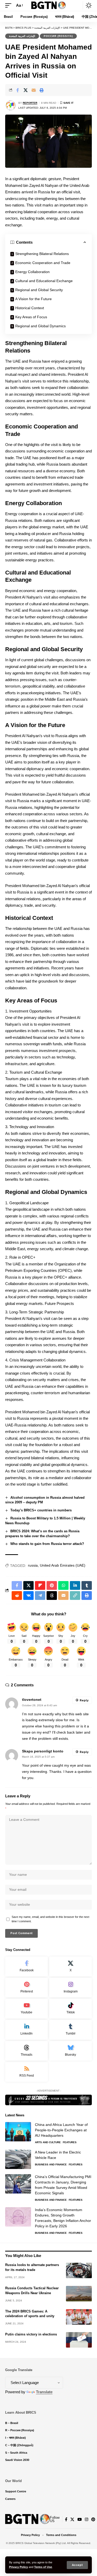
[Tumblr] (70, 2030)
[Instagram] (70, 1988)
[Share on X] (26, 90)
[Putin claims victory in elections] (79, 2340)
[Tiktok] (70, 2009)
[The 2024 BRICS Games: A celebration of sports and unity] (79, 2317)
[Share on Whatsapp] (63, 1585)
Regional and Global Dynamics (40, 326)
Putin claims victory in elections (31, 2334)
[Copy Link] (75, 1596)
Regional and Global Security (39, 290)
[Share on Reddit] (17, 1596)
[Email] (34, 90)
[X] (70, 1967)
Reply (84, 1700)
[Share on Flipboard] (40, 1585)
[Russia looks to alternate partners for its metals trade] (79, 2270)
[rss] (27, 2072)
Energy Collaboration (32, 272)
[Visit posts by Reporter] (11, 105)
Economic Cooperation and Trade (43, 263)
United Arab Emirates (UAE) (63, 1565)
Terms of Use (43, 2567)
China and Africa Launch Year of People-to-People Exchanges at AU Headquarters (61, 2130)
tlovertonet (32, 1700)
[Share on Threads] (52, 1596)
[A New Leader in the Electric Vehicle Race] (18, 2159)
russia (33, 1565)
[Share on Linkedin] (75, 1585)
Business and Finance (51, 2164)
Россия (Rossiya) (58, 36)
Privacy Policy (18, 2567)
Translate (44, 2392)
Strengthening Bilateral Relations (42, 254)
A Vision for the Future (33, 299)
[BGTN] (49, 6)
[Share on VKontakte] (28, 1596)
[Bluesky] (70, 2051)
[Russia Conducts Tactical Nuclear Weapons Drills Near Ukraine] (79, 2294)
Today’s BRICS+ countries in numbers (41, 1510)
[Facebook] (27, 1967)
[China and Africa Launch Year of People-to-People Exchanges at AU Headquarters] (18, 2132)
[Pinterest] (27, 1988)
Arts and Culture (48, 2142)
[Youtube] (27, 2009)
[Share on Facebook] (18, 90)
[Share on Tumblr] (87, 1585)
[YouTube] (80, 2519)
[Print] (42, 90)
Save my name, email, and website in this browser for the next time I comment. (50, 1919)
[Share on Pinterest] (52, 1585)
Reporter (30, 103)
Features (70, 2142)
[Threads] (27, 2051)
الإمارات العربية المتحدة (22, 36)
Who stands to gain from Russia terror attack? (47, 1544)
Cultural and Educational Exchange (44, 281)
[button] (77, 2565)
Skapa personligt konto (43, 1751)
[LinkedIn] (27, 2030)
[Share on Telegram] (40, 1596)
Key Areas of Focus (31, 317)
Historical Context (30, 308)
